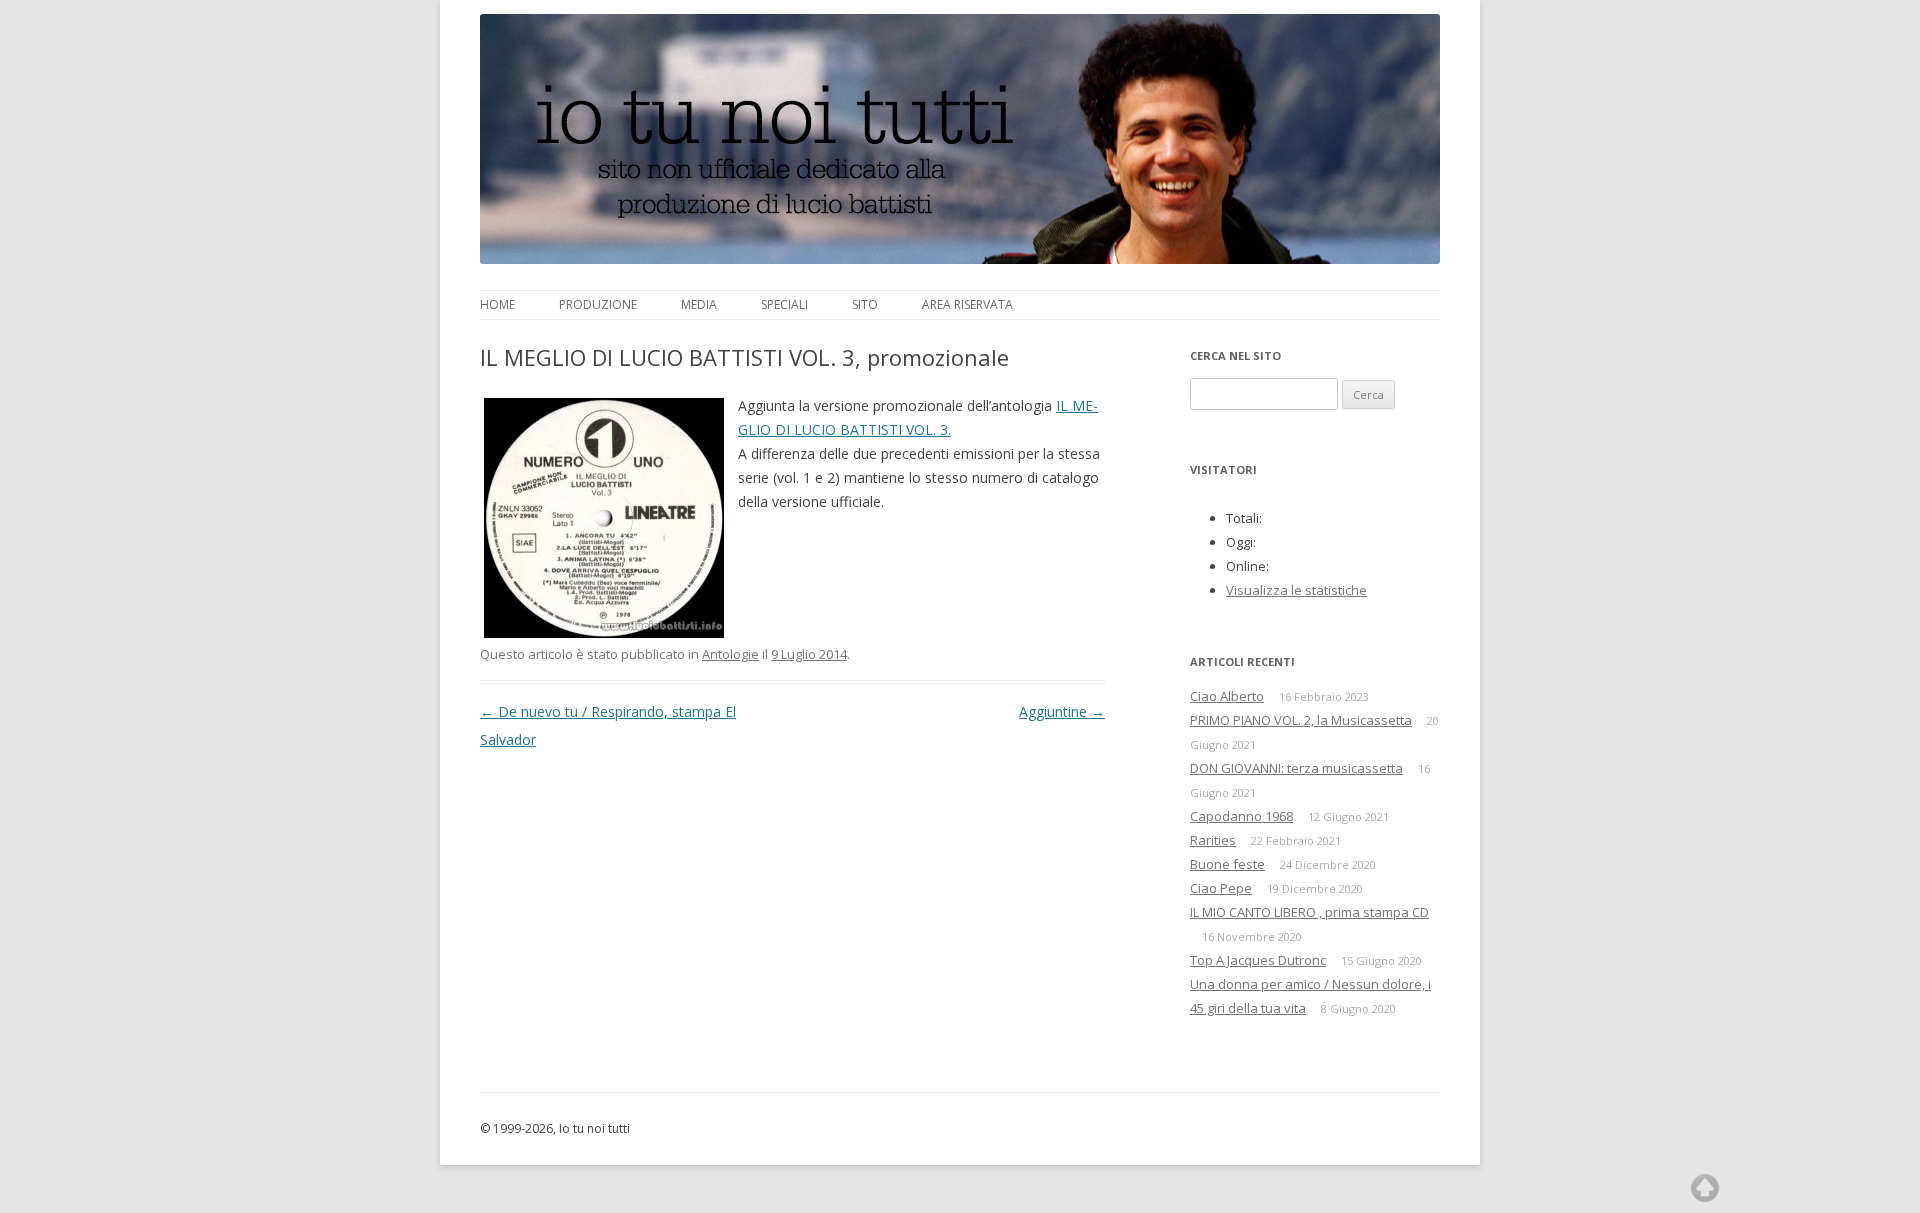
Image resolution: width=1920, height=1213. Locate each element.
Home (497, 304)
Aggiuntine (1062, 711)
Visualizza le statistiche (1296, 590)
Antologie (730, 654)
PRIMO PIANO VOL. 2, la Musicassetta (1301, 720)
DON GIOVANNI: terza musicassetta (1296, 768)
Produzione (598, 304)
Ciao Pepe (1221, 888)
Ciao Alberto (1227, 696)
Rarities (1213, 840)
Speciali (784, 304)
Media (699, 304)
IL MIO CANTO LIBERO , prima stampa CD (1309, 912)
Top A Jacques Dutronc (1258, 960)
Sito (865, 304)
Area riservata (967, 304)
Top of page (1705, 1188)
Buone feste (1227, 864)
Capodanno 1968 (1241, 816)
